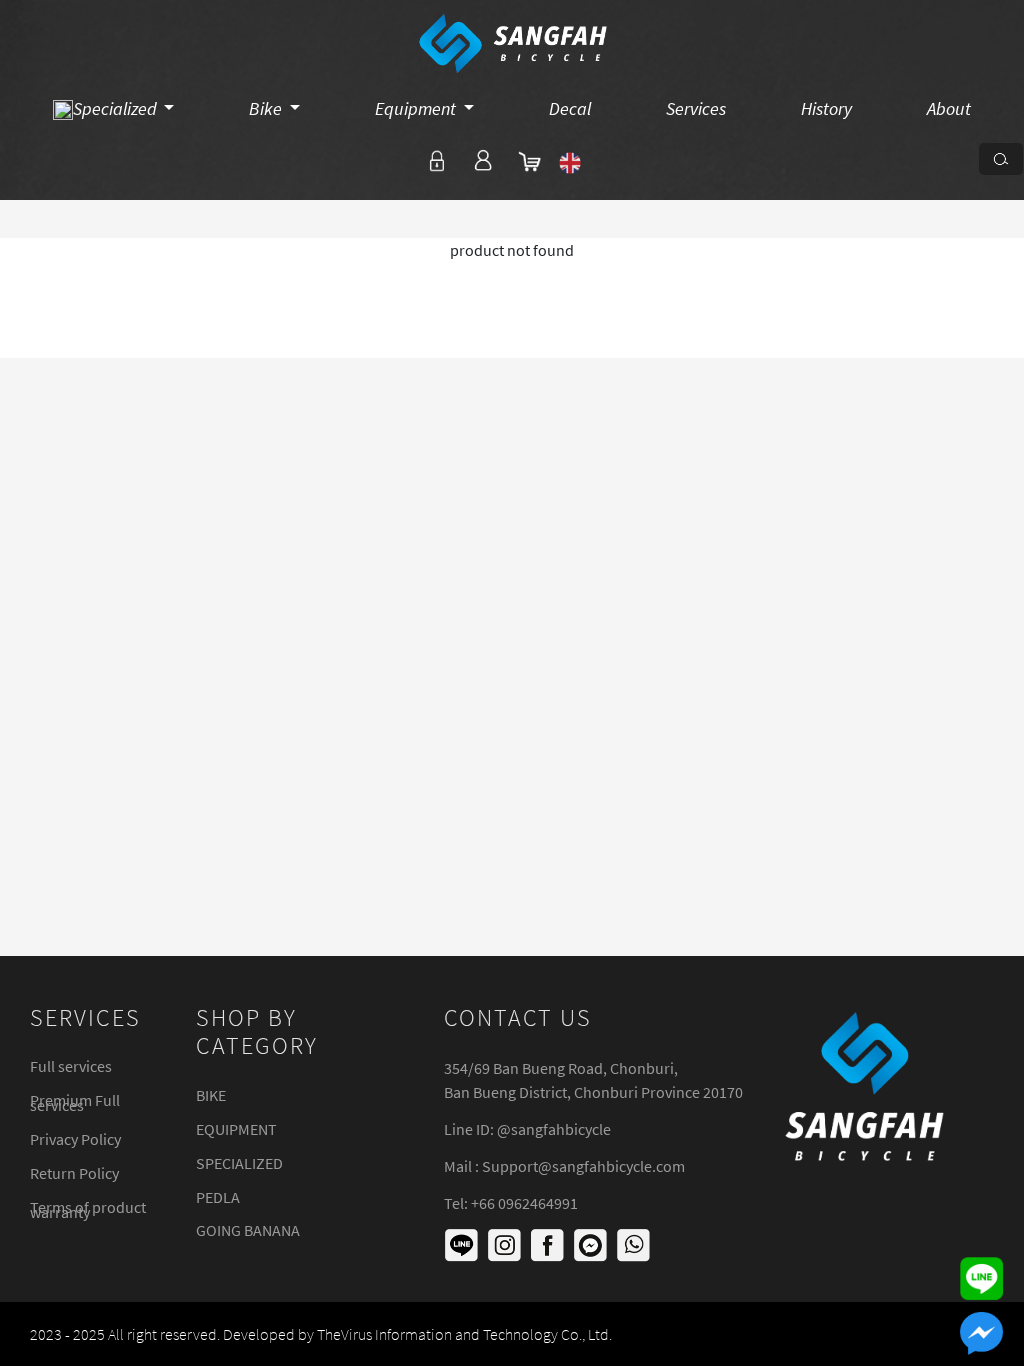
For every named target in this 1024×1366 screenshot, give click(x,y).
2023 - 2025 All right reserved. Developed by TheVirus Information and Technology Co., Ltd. (321, 1334)
